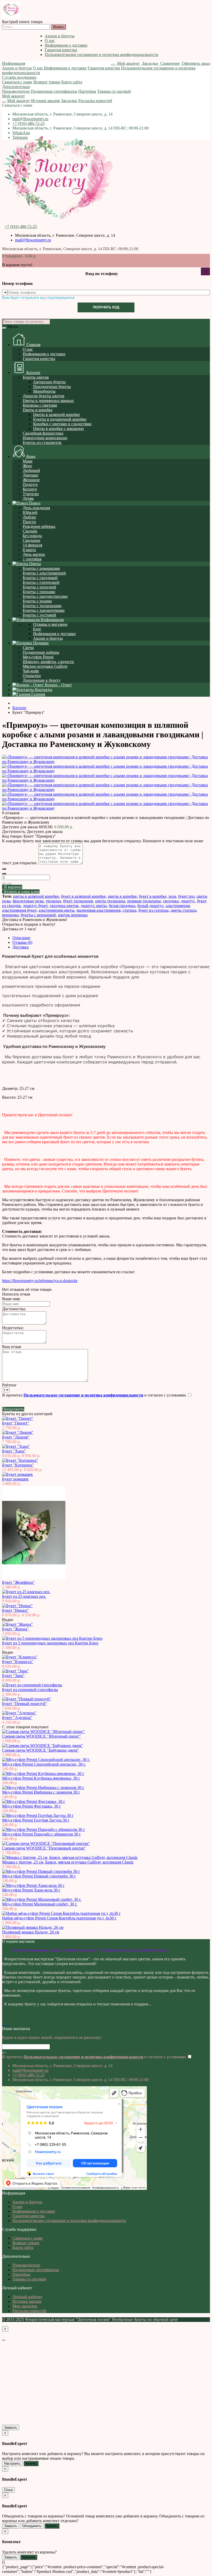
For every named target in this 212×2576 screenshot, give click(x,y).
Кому (31, 456)
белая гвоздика (122, 906)
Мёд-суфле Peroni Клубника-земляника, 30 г (41, 1778)
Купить (31, 2463)
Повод (34, 503)
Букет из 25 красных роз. (24, 1596)
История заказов (46, 101)
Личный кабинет (27, 2297)
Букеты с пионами (39, 592)
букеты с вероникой (38, 915)
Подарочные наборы (41, 652)
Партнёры (87, 91)
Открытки (32, 676)
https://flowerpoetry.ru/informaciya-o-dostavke (40, 1281)
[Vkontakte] (3, 2024)
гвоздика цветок (64, 906)
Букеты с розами (37, 601)
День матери (34, 554)
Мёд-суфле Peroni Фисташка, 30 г (32, 1806)
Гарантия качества (61, 50)
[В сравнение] (9, 884)
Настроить (12, 2463)
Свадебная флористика (43, 433)
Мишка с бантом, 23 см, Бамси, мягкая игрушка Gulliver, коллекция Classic (68, 1862)
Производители (16, 91)
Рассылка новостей (95, 101)
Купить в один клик (21, 892)
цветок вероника (73, 915)
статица (129, 910)
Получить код (106, 307)
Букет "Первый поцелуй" (25, 1704)
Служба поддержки (19, 77)
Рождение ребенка (39, 526)
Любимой (31, 470)
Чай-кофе (31, 671)
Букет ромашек (15, 1479)
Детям (28, 498)
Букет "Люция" (16, 1437)
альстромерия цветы (56, 910)
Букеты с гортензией (41, 582)
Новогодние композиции (45, 438)
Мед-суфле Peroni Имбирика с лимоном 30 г (41, 1792)
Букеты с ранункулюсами (45, 596)
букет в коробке (153, 896)
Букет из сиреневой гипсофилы (30, 1690)
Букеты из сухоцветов (42, 442)
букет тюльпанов (78, 901)
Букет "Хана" (14, 1451)
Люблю (29, 517)
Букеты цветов (36, 377)
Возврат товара (47, 82)
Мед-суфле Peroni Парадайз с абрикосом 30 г (41, 1834)
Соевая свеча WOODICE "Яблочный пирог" (41, 1736)
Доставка (21, 947)
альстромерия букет (19, 910)
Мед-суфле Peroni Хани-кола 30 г (31, 1890)
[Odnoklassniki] (5, 2024)
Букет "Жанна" (15, 1629)
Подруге (30, 484)
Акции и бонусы (60, 36)
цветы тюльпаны (110, 901)
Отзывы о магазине (50, 624)
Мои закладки (25, 2306)
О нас (50, 41)
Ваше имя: (11, 1299)
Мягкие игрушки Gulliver (45, 666)
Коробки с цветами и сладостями (62, 424)
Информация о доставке (66, 45)
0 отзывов (11, 813)
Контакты (43, 690)
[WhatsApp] (7, 2024)
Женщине (31, 480)
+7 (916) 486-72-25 (29, 123)
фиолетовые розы (28, 901)
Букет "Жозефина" (18, 1582)
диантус (188, 901)
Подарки (40, 643)
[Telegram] (9, 2024)
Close (8, 2490)
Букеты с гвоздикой (40, 578)
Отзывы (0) (22, 942)
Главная (33, 345)
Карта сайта (72, 82)
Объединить (32, 2526)
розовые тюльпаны (144, 901)
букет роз (186, 896)
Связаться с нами (17, 82)
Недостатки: (13, 1328)
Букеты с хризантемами (44, 610)
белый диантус (150, 906)
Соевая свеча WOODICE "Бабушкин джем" (40, 1750)
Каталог (33, 373)
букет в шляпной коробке (83, 896)
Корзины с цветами (40, 405)
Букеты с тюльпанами (42, 606)
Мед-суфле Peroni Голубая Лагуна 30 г (36, 1820)
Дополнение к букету (42, 680)
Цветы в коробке (38, 410)
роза (172, 896)
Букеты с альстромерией (44, 573)
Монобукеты (44, 391)
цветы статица (183, 910)
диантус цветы (94, 906)
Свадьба (30, 531)
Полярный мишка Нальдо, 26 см (31, 1932)
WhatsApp (21, 133)
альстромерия (178, 906)
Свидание (32, 540)
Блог (37, 629)
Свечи (28, 648)
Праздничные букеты (52, 387)
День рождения (36, 508)
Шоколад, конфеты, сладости (48, 662)
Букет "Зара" (13, 1676)
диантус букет (35, 906)
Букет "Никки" (15, 1610)
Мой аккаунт (13, 96)
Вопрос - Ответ (58, 685)
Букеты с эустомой (39, 615)
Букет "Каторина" (18, 1465)
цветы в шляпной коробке (36, 896)
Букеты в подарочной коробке (60, 419)
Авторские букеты (49, 382)
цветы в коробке (122, 896)
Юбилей (30, 512)
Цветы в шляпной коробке (56, 415)
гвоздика (171, 901)
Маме (28, 461)
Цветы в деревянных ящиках (48, 401)
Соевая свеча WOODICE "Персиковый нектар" (44, 1848)
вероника (10, 915)
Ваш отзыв (12, 1347)
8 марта (29, 550)
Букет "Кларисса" (18, 1662)
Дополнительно (16, 87)
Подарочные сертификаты (54, 91)
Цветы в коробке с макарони (58, 429)
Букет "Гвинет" (16, 1423)
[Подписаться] (4, 2053)
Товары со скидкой (114, 91)
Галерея (38, 694)
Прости (29, 522)
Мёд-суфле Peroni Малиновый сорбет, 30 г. (40, 1904)
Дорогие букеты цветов (44, 396)
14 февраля (32, 545)
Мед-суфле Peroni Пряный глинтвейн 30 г (39, 1876)
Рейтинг (9, 1385)
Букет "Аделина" (17, 1718)
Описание (21, 938)
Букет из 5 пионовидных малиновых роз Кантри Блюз (50, 1643)
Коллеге (30, 489)
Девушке (31, 475)
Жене (27, 466)
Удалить (29, 2557)
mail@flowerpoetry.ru (30, 119)
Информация (14, 63)
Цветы (35, 564)
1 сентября (32, 559)
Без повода (32, 536)
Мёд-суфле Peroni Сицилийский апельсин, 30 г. (44, 1764)
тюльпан (53, 901)
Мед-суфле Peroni (38, 657)
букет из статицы (153, 910)
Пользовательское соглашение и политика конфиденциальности (101, 55)
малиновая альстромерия (99, 910)
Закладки (69, 101)
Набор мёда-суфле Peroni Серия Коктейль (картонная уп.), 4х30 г (59, 1918)
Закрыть (11, 2427)
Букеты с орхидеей (39, 587)
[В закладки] (4, 884)
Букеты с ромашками (41, 568)
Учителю (31, 494)
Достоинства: (14, 1309)
